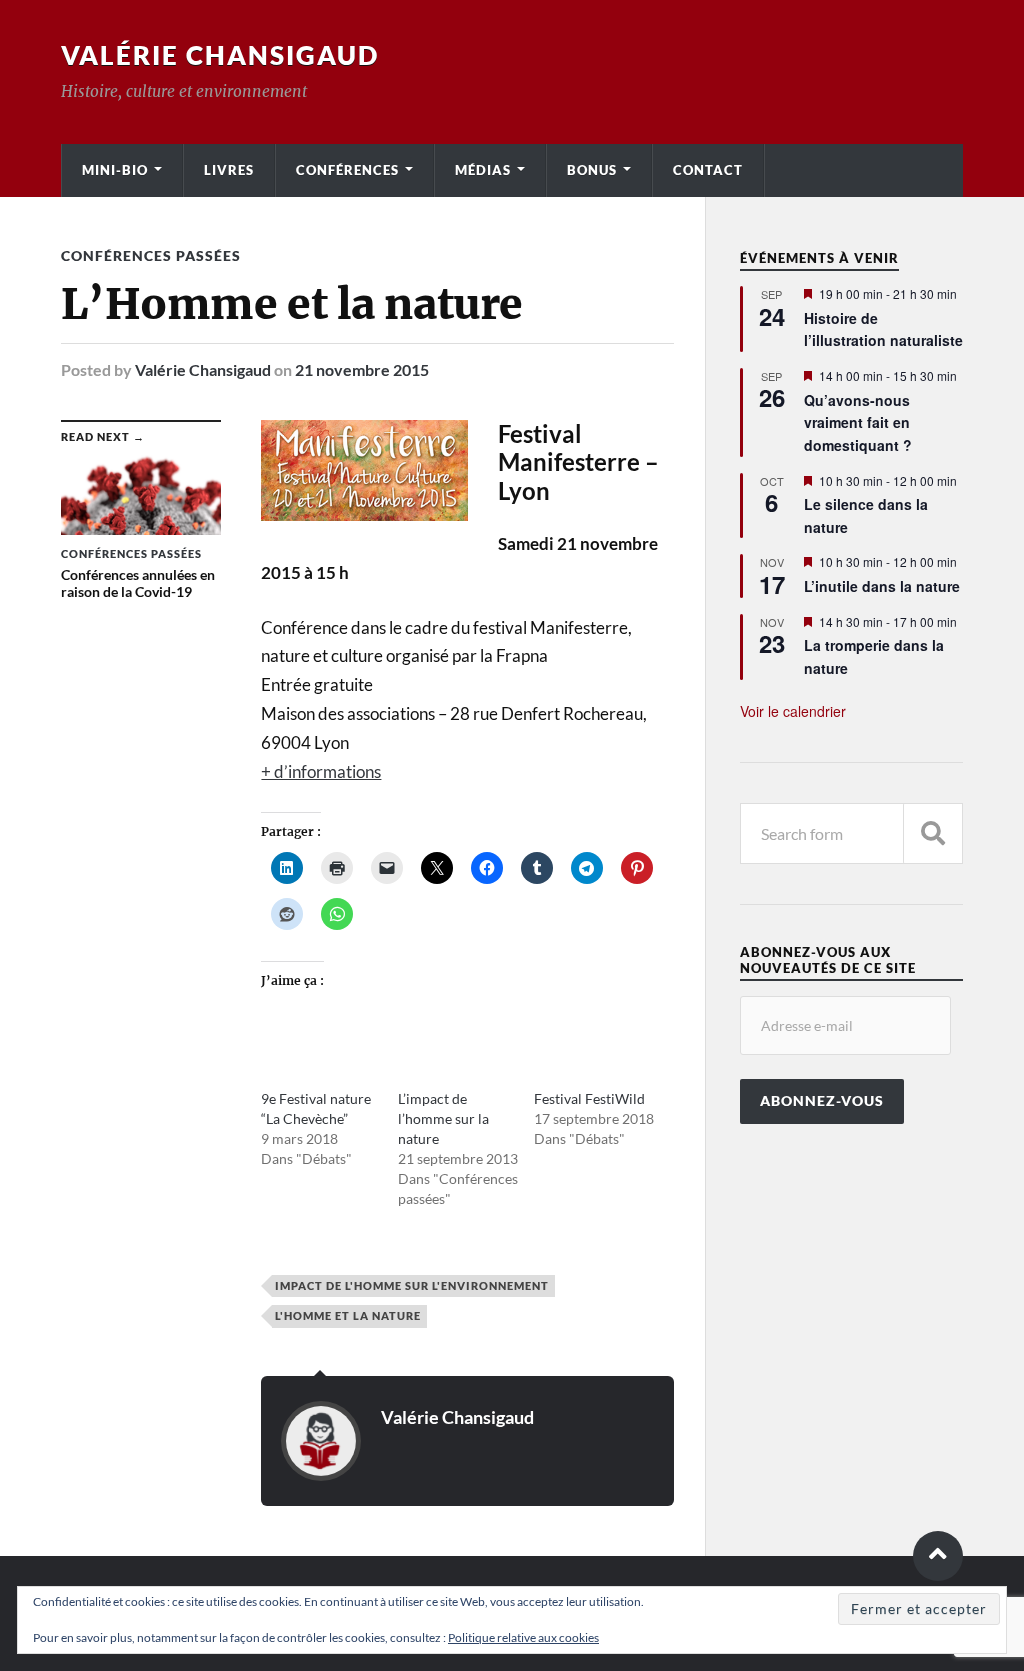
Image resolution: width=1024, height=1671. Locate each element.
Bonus (592, 170)
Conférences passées (151, 255)
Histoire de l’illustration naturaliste (883, 329)
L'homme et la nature (348, 1315)
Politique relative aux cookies (523, 1637)
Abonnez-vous (822, 1101)
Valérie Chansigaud (220, 55)
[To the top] (938, 1556)
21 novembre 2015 (362, 369)
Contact (708, 170)
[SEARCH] (933, 833)
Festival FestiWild (589, 1098)
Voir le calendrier (793, 711)
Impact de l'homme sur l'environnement (412, 1285)
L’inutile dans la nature (882, 586)
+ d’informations (321, 771)
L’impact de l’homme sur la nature (443, 1118)
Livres (229, 170)
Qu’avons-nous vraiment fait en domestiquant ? (858, 422)
